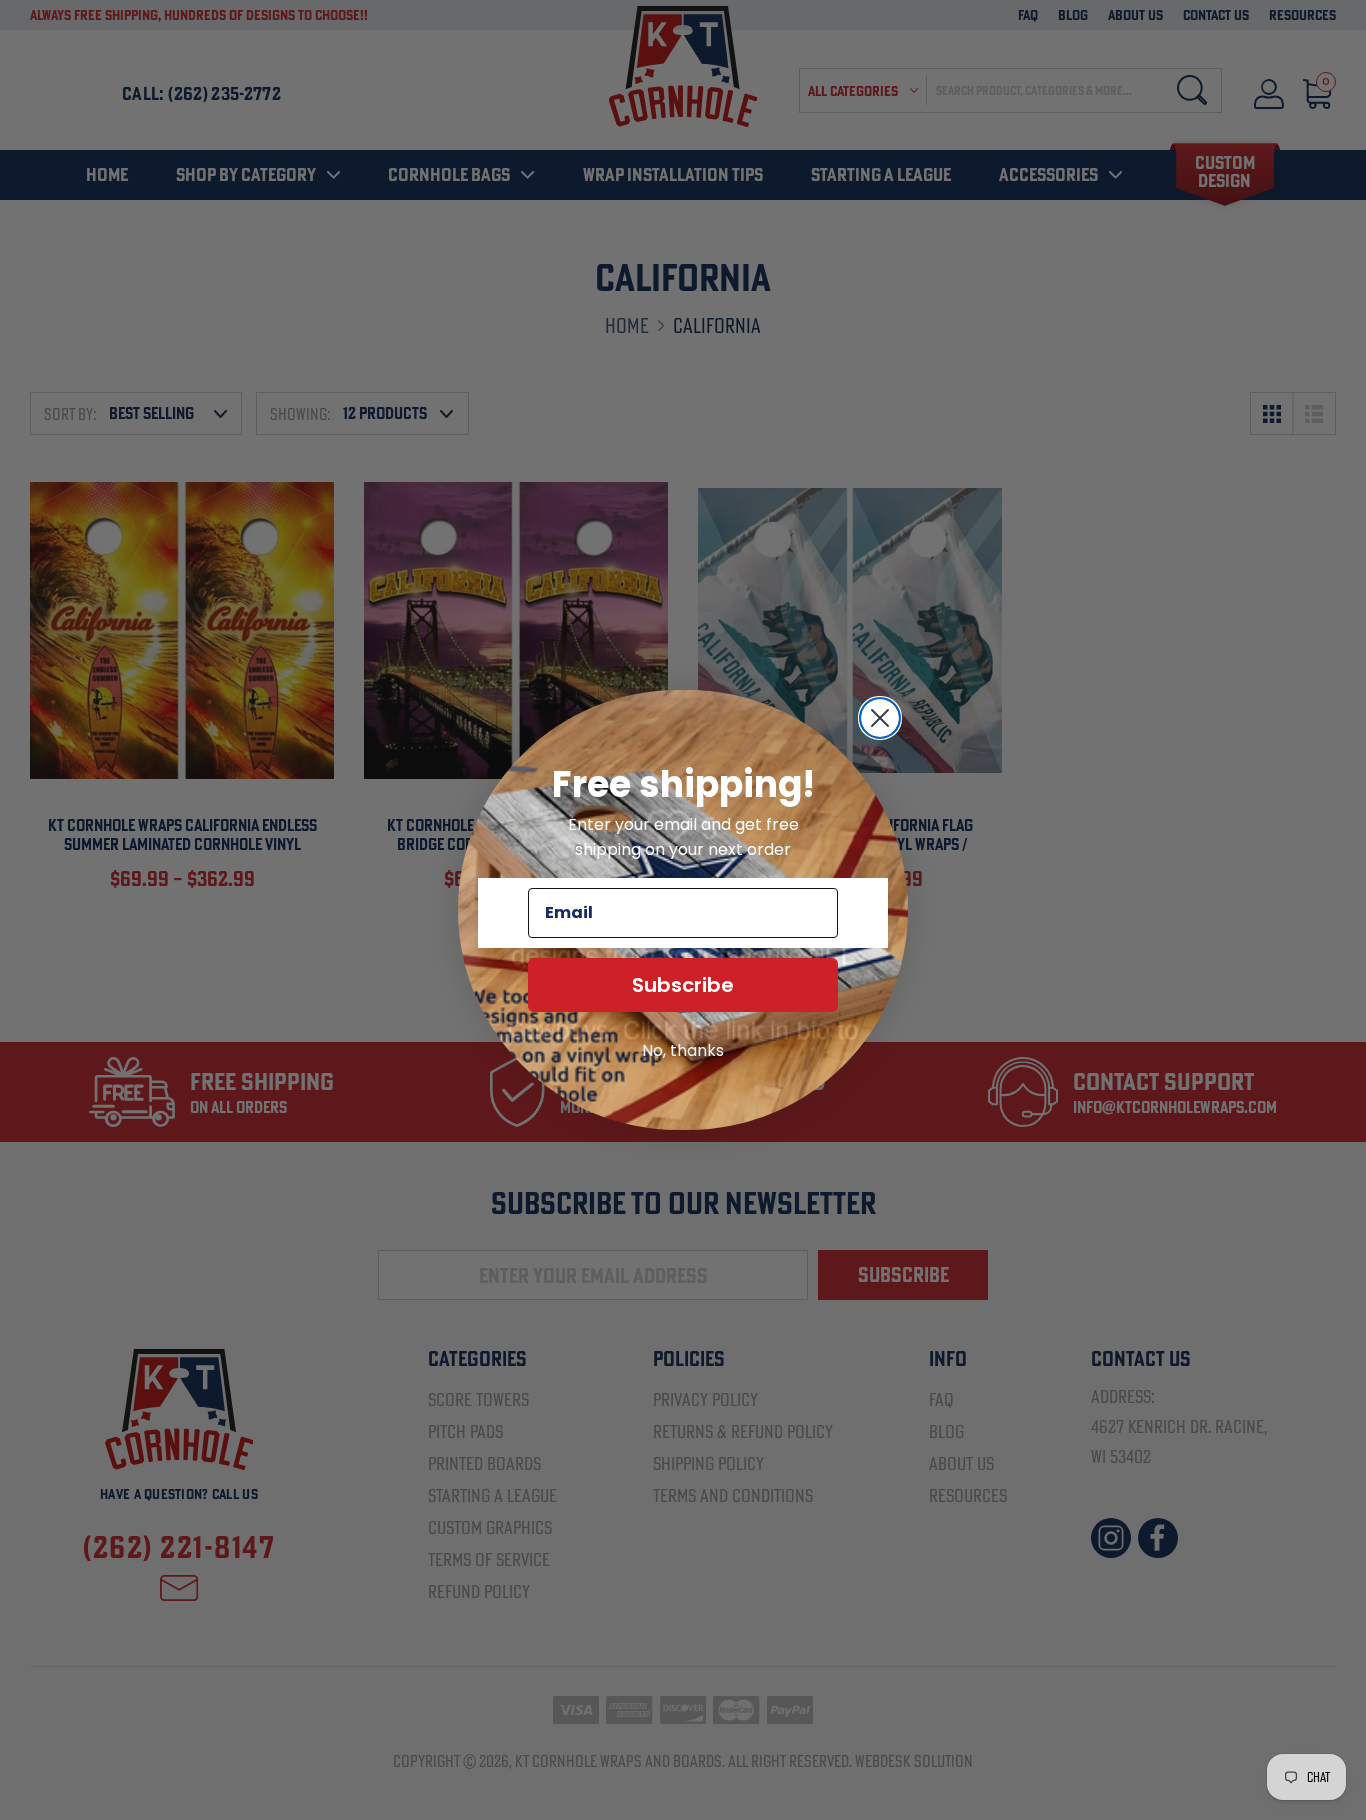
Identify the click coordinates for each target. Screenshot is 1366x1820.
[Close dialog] (880, 718)
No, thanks (683, 1050)
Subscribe (683, 985)
